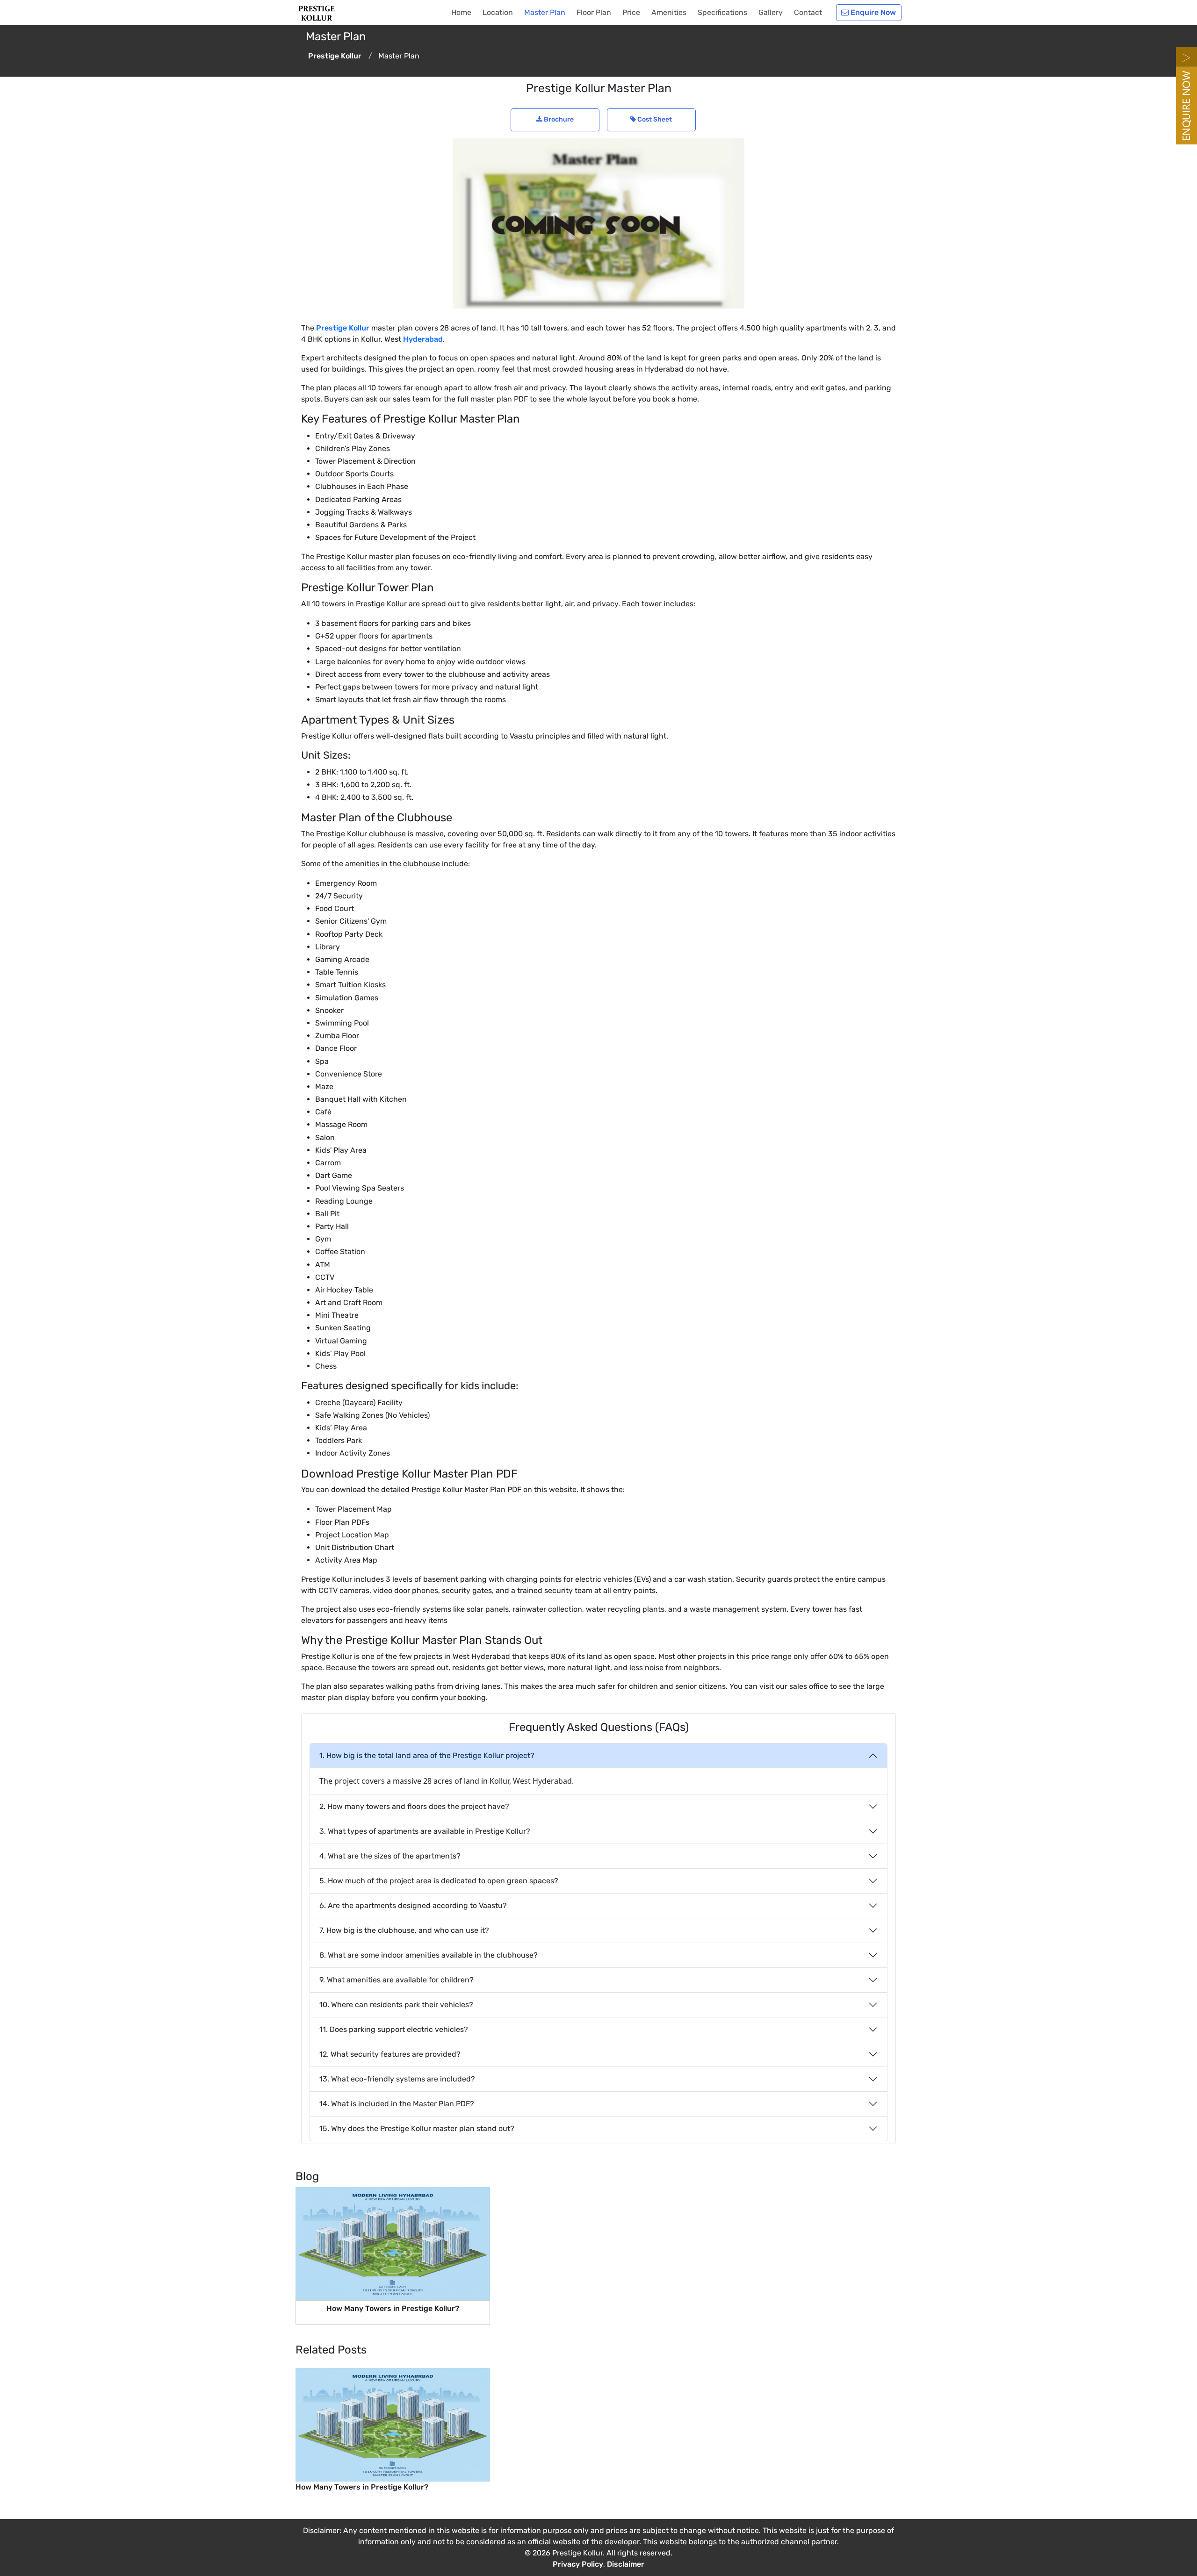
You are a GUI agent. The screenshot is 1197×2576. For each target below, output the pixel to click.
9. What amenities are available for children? (397, 1980)
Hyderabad (423, 339)
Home (461, 12)
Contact (808, 12)
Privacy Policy (578, 2564)
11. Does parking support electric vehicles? (394, 2029)
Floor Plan (594, 12)
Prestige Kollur (343, 328)
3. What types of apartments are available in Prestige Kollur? (425, 1831)
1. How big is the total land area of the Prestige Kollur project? (427, 1755)
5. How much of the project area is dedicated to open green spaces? (439, 1881)
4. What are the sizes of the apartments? (390, 1856)
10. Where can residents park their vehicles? (396, 2005)
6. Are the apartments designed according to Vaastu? (413, 1905)
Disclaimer (626, 2564)
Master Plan (545, 12)
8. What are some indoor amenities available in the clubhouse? (429, 1955)
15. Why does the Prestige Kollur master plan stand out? (417, 2128)
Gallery (771, 12)
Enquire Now (872, 12)
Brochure (558, 119)
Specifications (722, 12)
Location (498, 12)
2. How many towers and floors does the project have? (414, 1806)
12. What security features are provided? (390, 2054)
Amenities (669, 12)
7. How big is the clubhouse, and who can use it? (404, 1930)
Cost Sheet (654, 119)
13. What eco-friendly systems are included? (397, 2079)
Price (631, 12)
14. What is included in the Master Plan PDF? (397, 2104)
